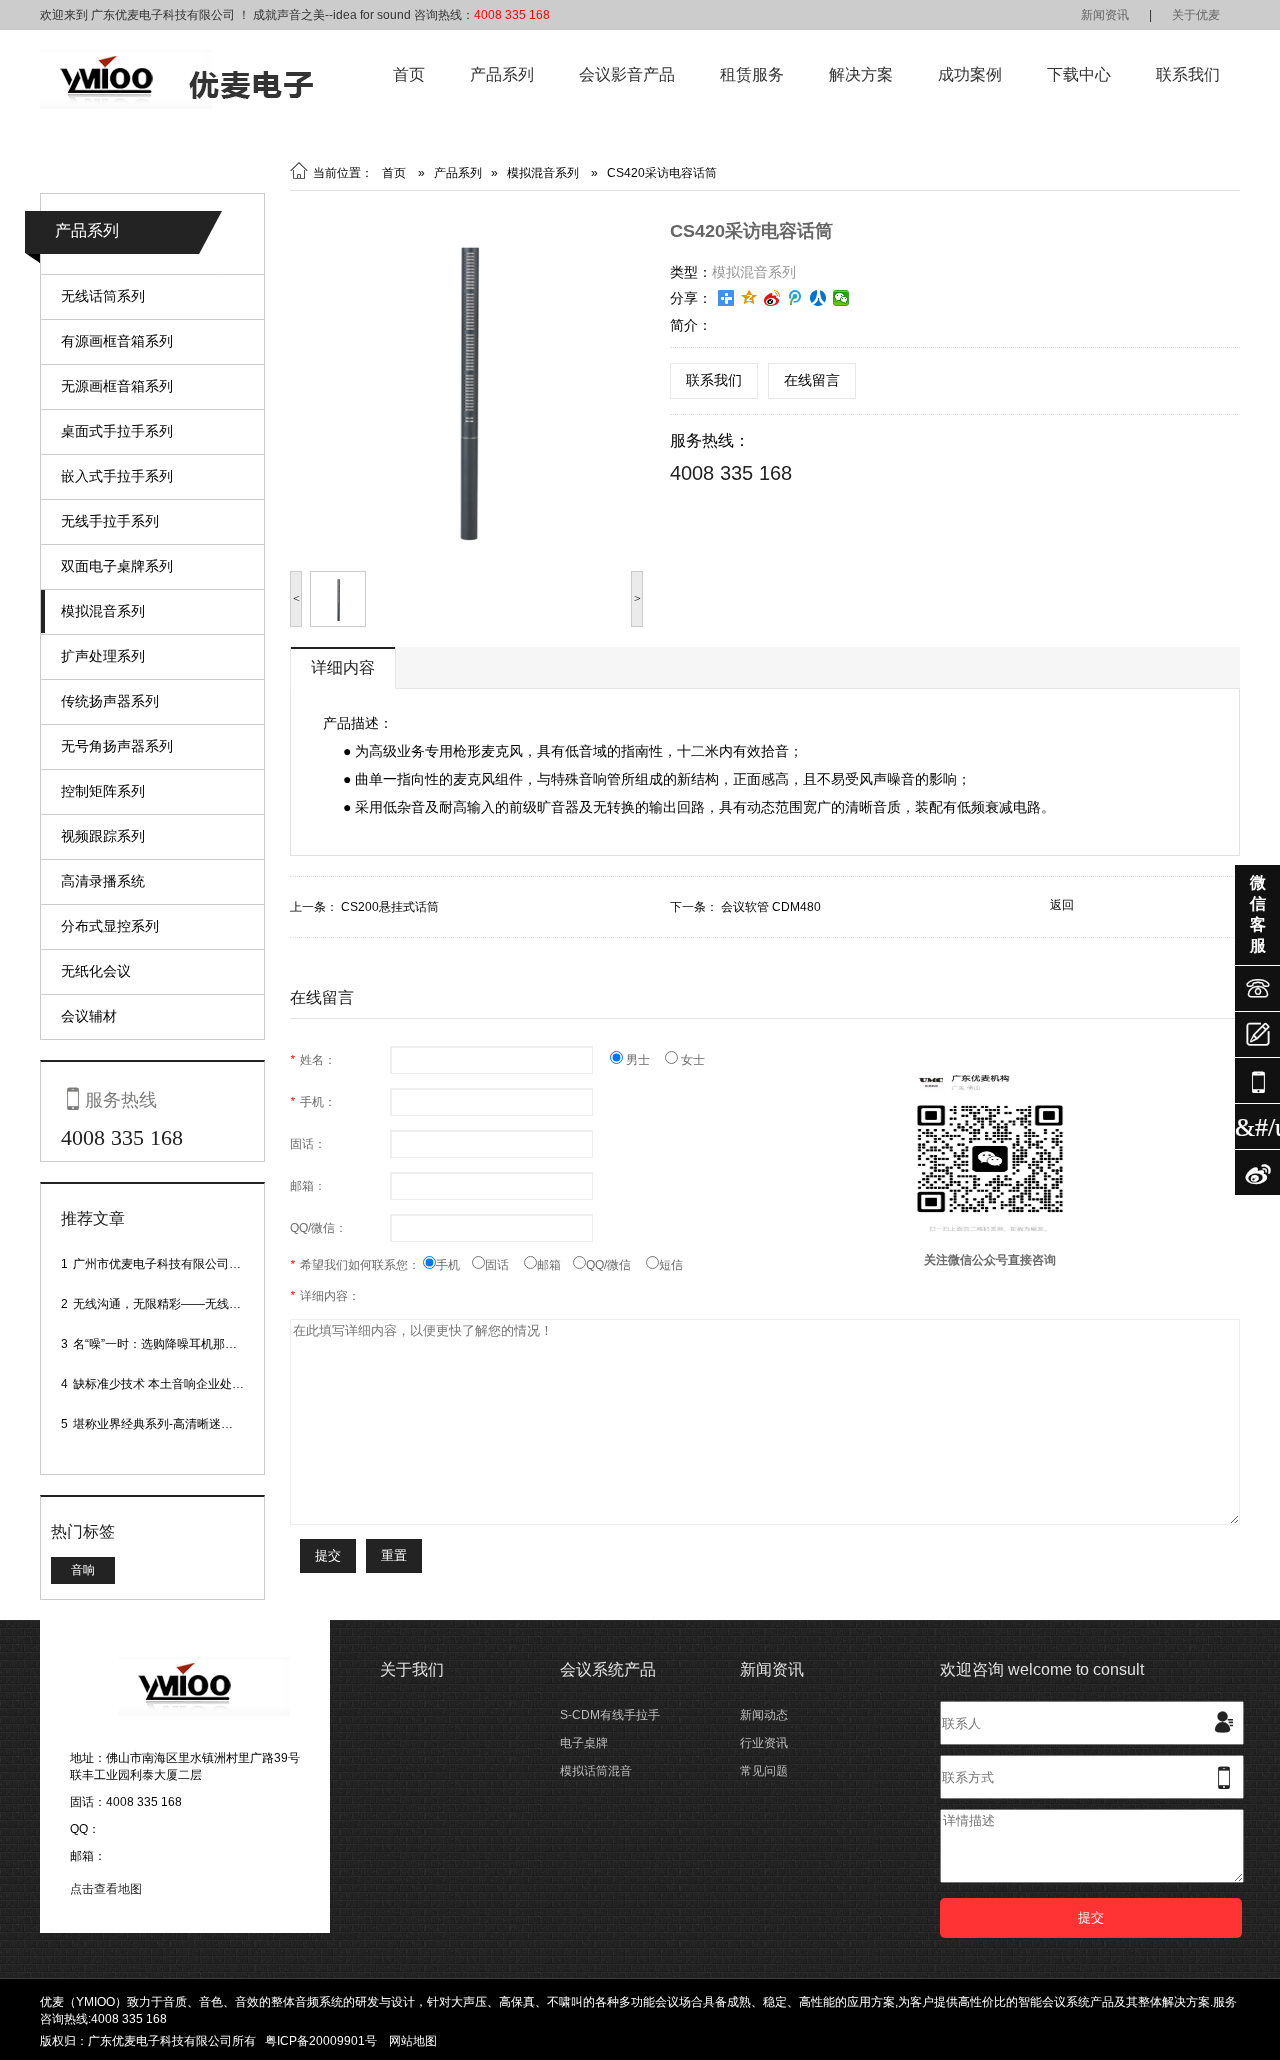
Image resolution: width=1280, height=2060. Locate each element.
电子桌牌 (584, 1743)
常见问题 (764, 1771)
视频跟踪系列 (103, 836)
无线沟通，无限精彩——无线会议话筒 (175, 1304)
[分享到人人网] (818, 298)
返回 (1062, 905)
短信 (671, 1265)
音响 (83, 1570)
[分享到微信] (841, 298)
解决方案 (861, 74)
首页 (409, 74)
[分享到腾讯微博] (795, 298)
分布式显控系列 (110, 926)
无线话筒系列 (103, 296)
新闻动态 (764, 1715)
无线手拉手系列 (110, 521)
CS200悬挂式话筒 (390, 907)
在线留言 (812, 380)
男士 (644, 1060)
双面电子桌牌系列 (117, 566)
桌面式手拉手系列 (117, 431)
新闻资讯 (1105, 15)
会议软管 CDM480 (771, 907)
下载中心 (1079, 74)
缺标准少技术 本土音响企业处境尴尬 (170, 1384)
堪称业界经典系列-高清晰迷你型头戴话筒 (183, 1424)
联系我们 (1188, 74)
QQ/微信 (616, 1265)
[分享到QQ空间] (749, 298)
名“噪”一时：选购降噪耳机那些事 (161, 1344)
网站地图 (413, 2041)
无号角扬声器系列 (117, 746)
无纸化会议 (96, 971)
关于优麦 (1196, 15)
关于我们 (412, 1669)
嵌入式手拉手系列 (117, 476)
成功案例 (970, 74)
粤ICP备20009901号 (321, 2041)
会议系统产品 (608, 1669)
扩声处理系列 (103, 656)
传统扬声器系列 (110, 701)
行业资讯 (764, 1743)
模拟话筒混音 (596, 1771)
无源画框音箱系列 (117, 386)
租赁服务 (752, 74)
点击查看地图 (106, 1889)
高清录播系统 (103, 881)
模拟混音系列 (103, 611)
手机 (454, 1265)
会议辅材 (89, 1016)
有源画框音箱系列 (117, 341)
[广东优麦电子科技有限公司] (176, 105)
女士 (691, 1060)
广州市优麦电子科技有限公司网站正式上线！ (193, 1264)
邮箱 (555, 1265)
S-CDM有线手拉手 (610, 1715)
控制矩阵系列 (103, 791)
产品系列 (502, 74)
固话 (504, 1265)
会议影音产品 (627, 74)
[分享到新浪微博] (772, 298)
